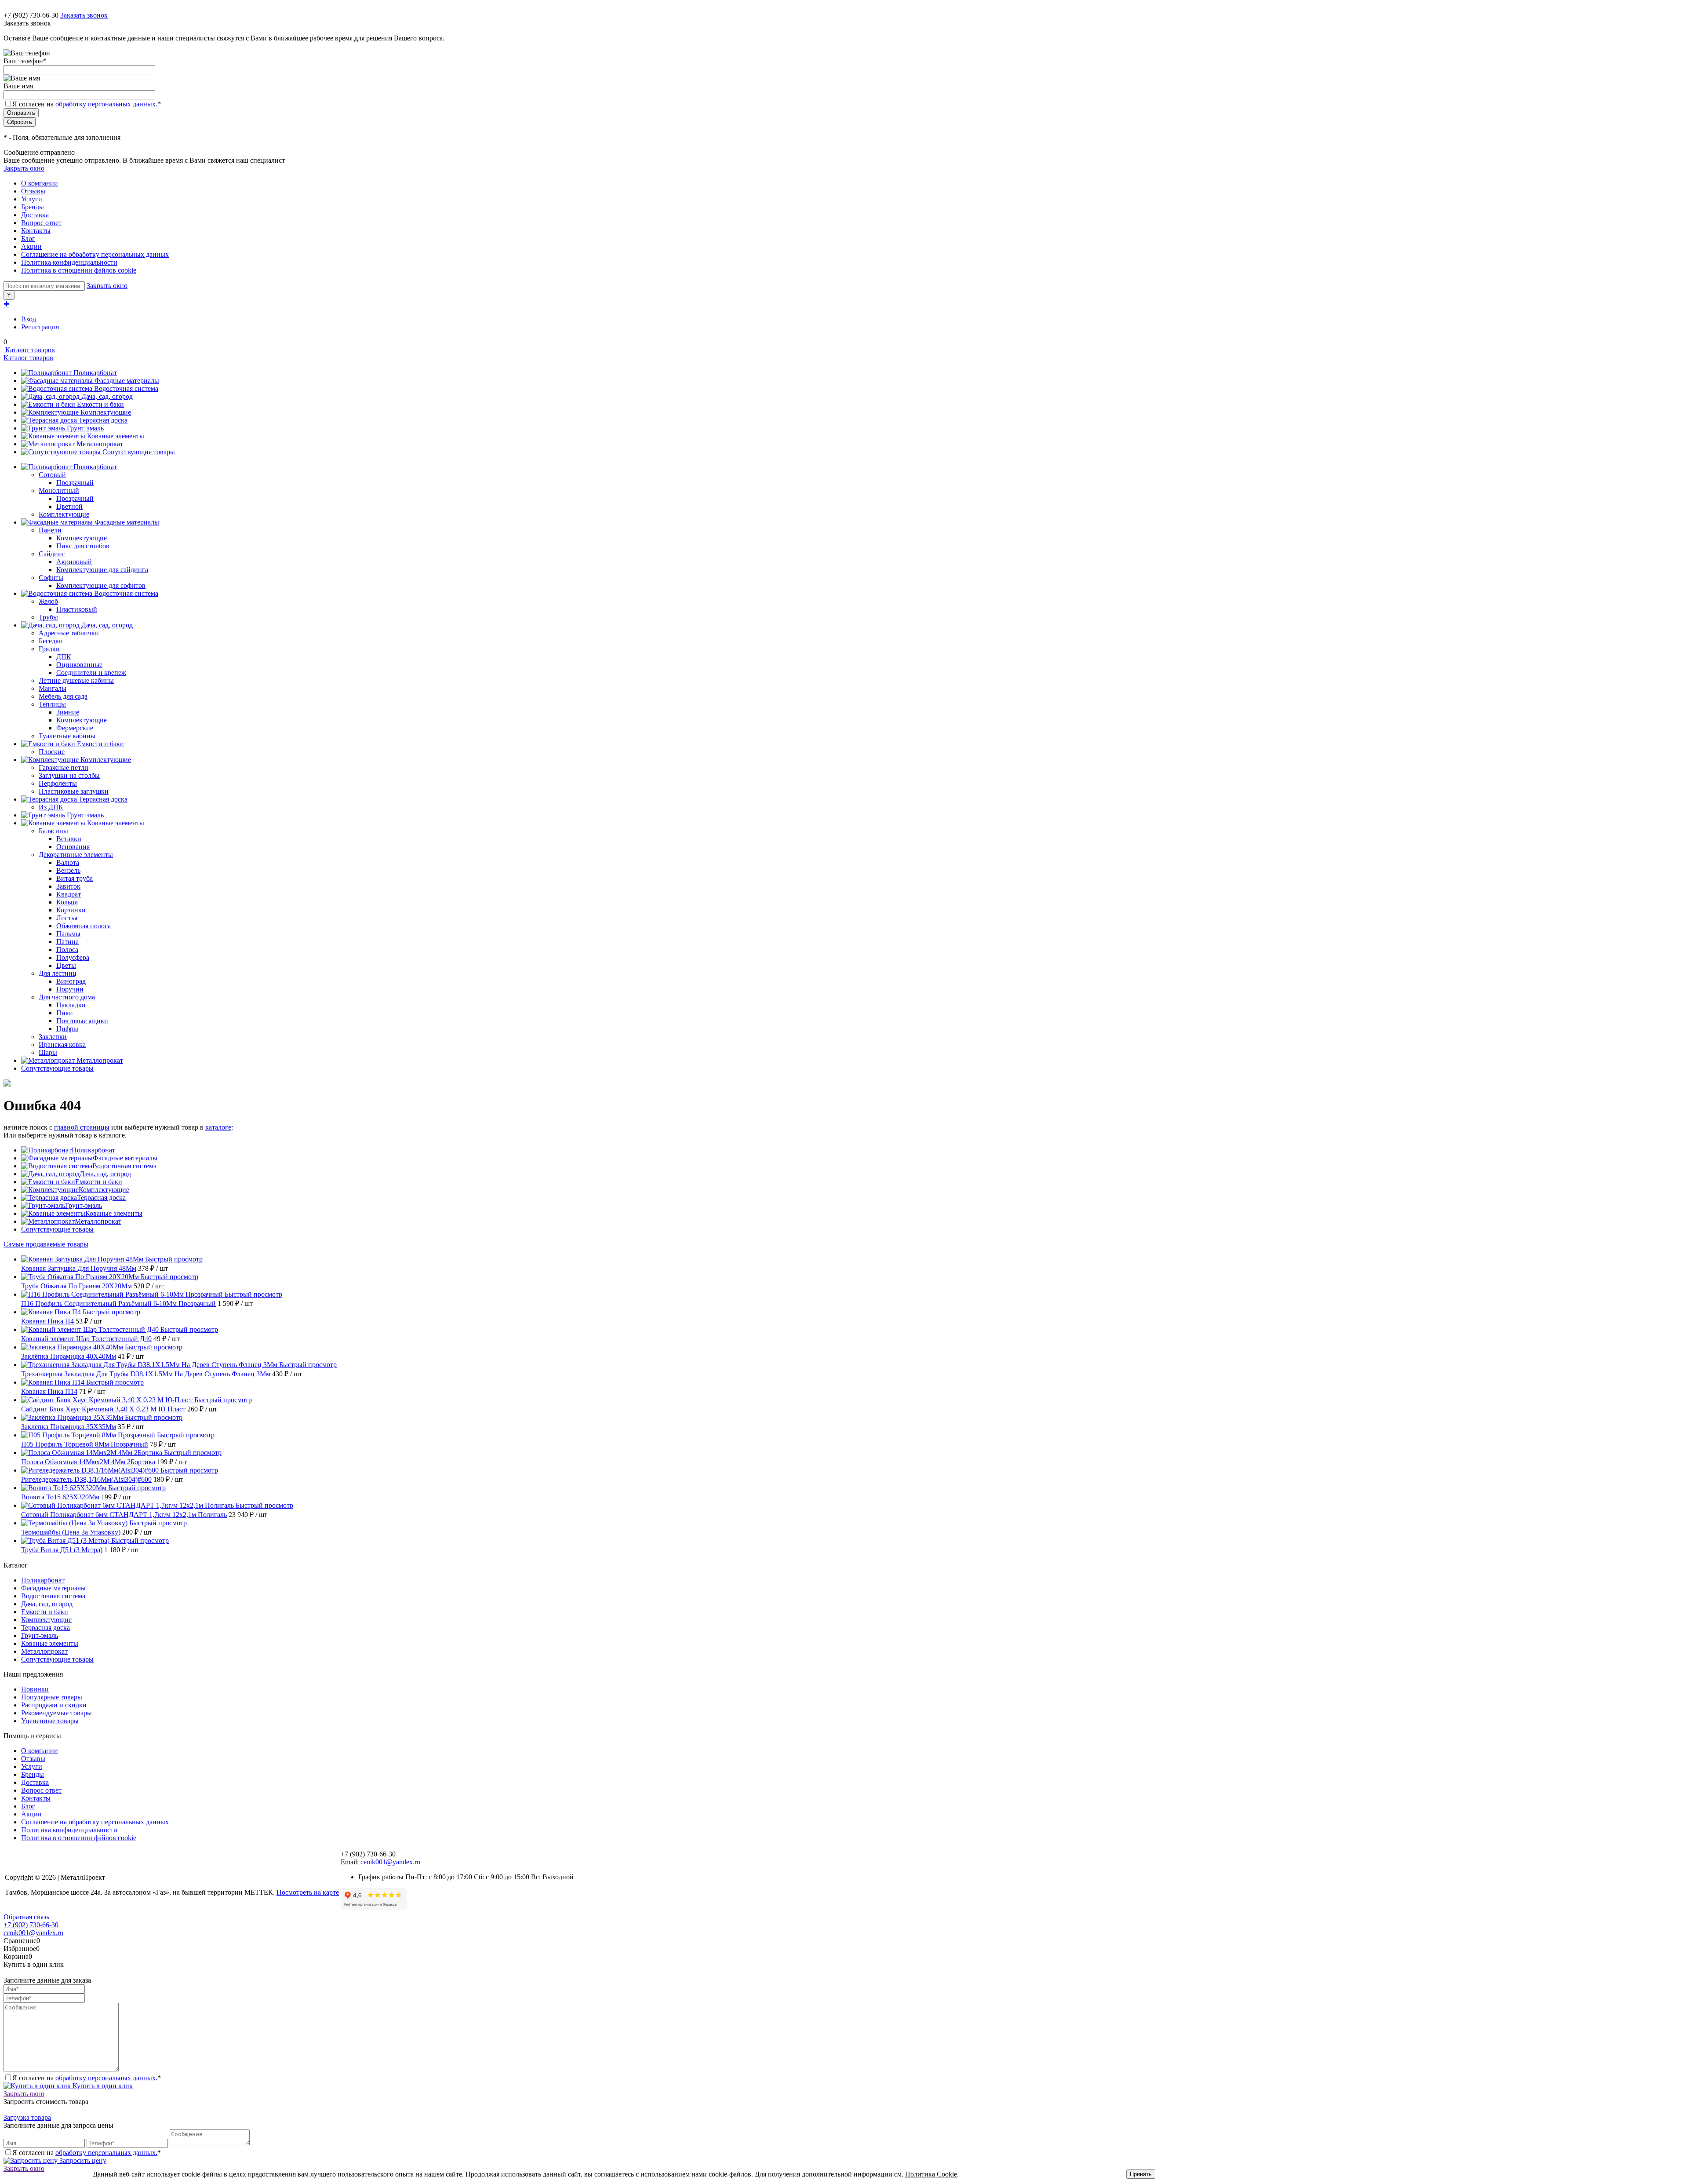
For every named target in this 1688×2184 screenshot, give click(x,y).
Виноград (71, 981)
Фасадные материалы (127, 381)
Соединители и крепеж (91, 673)
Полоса (67, 950)
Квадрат (69, 894)
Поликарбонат (95, 373)
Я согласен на (87, 104)
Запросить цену (82, 2160)
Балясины (53, 831)
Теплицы (52, 704)
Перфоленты (58, 783)
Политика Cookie (931, 2174)
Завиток (68, 886)
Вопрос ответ (41, 223)
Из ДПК (51, 807)
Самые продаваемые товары (46, 1244)
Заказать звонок (84, 15)
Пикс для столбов (83, 546)
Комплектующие (106, 412)
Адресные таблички (69, 633)
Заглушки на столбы (69, 775)
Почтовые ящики (82, 1021)
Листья (67, 918)
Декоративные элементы (76, 855)
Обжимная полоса (84, 926)
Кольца (67, 902)
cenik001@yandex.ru (390, 1862)
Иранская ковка (62, 1045)
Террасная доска (103, 420)
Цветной (69, 506)
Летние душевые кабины (76, 680)
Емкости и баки (100, 404)
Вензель (68, 870)
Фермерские (75, 728)
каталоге (218, 1127)
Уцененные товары (50, 1721)
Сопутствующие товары (139, 452)
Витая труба (75, 878)
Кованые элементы (116, 436)
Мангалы (53, 688)
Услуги (32, 199)
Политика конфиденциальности (69, 262)
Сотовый (52, 475)
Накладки (71, 1005)
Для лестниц (58, 973)
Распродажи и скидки (54, 1705)
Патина (67, 942)
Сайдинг (52, 554)
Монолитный (59, 490)
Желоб (48, 601)
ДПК (64, 657)
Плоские (52, 752)
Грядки (49, 649)
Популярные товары (52, 1697)
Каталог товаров (29, 350)
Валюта (68, 862)
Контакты (36, 231)
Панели (50, 530)
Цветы (66, 965)
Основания (73, 847)
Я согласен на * (87, 2078)
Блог (28, 239)
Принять (1141, 2174)
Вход (29, 319)
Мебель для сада (63, 696)
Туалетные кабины (67, 736)
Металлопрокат (100, 444)
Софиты (51, 578)
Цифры (67, 1029)
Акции (31, 246)
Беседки (51, 641)
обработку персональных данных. (106, 104)
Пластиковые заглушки (74, 791)
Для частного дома (67, 997)
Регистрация (40, 327)
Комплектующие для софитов (101, 585)
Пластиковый (77, 609)
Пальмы (68, 934)
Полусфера (73, 957)
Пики (65, 1013)
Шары (48, 1052)
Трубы (48, 617)
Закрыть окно (24, 168)
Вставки (69, 839)
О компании (40, 183)
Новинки (35, 1689)
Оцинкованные (79, 665)
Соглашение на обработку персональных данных (95, 254)
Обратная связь (26, 1917)
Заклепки (53, 1037)
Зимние (68, 712)
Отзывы (33, 191)
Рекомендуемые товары (56, 1713)
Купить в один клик (102, 2086)
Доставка (35, 215)
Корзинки (71, 910)
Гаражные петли (64, 767)
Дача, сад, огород (107, 396)
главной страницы (82, 1127)
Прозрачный (75, 483)
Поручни (70, 989)
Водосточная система (126, 388)
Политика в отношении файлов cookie (79, 270)
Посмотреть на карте (308, 1892)
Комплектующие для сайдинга (102, 570)
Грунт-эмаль (85, 428)
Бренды (33, 207)
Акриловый (74, 562)
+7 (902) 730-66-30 (31, 15)
